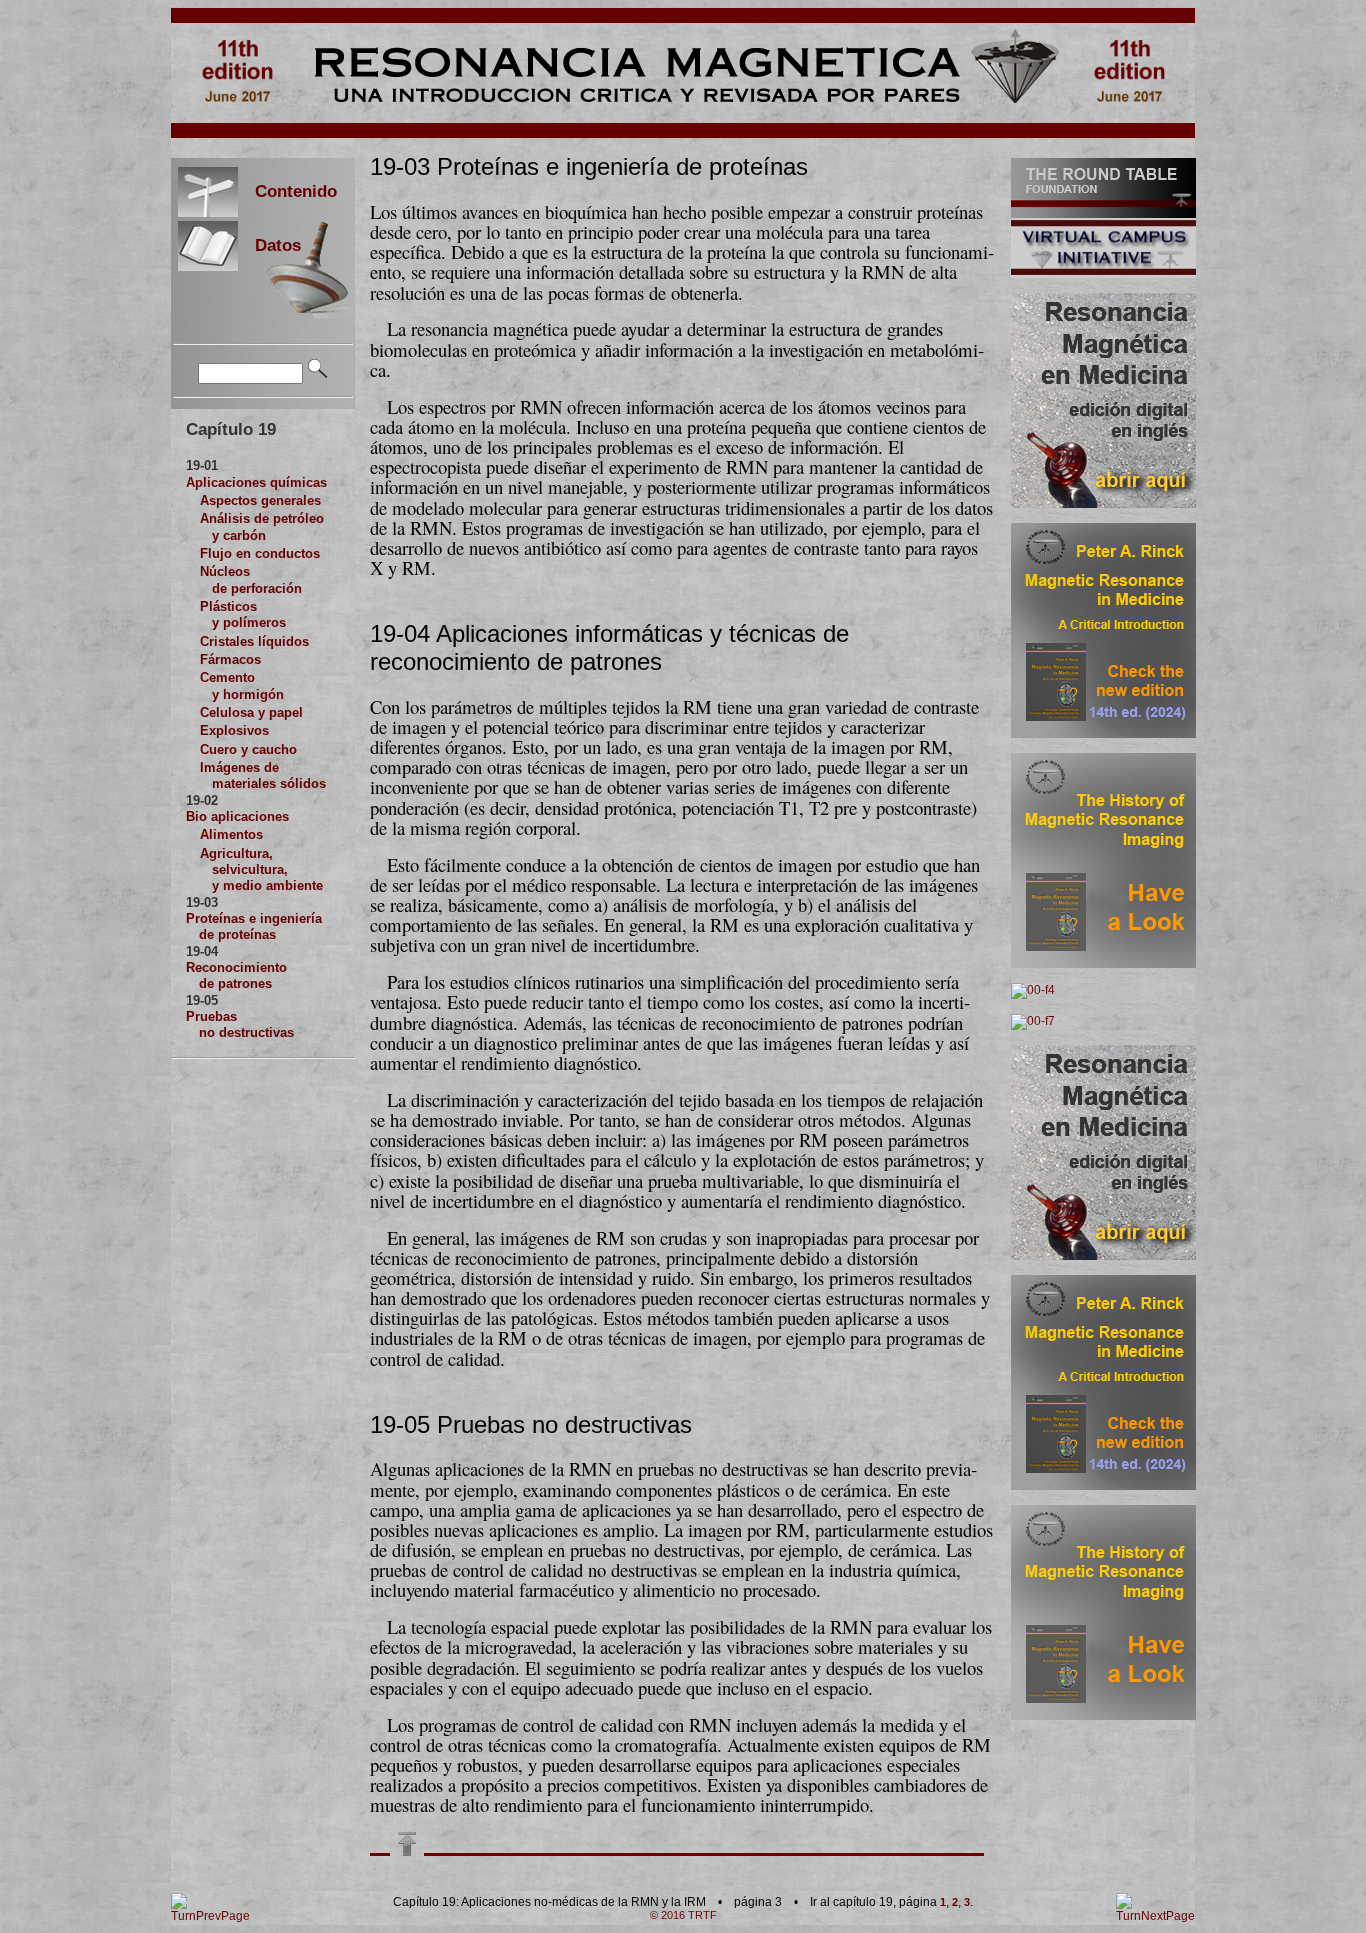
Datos (269, 245)
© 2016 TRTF (683, 1915)
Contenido (287, 191)
